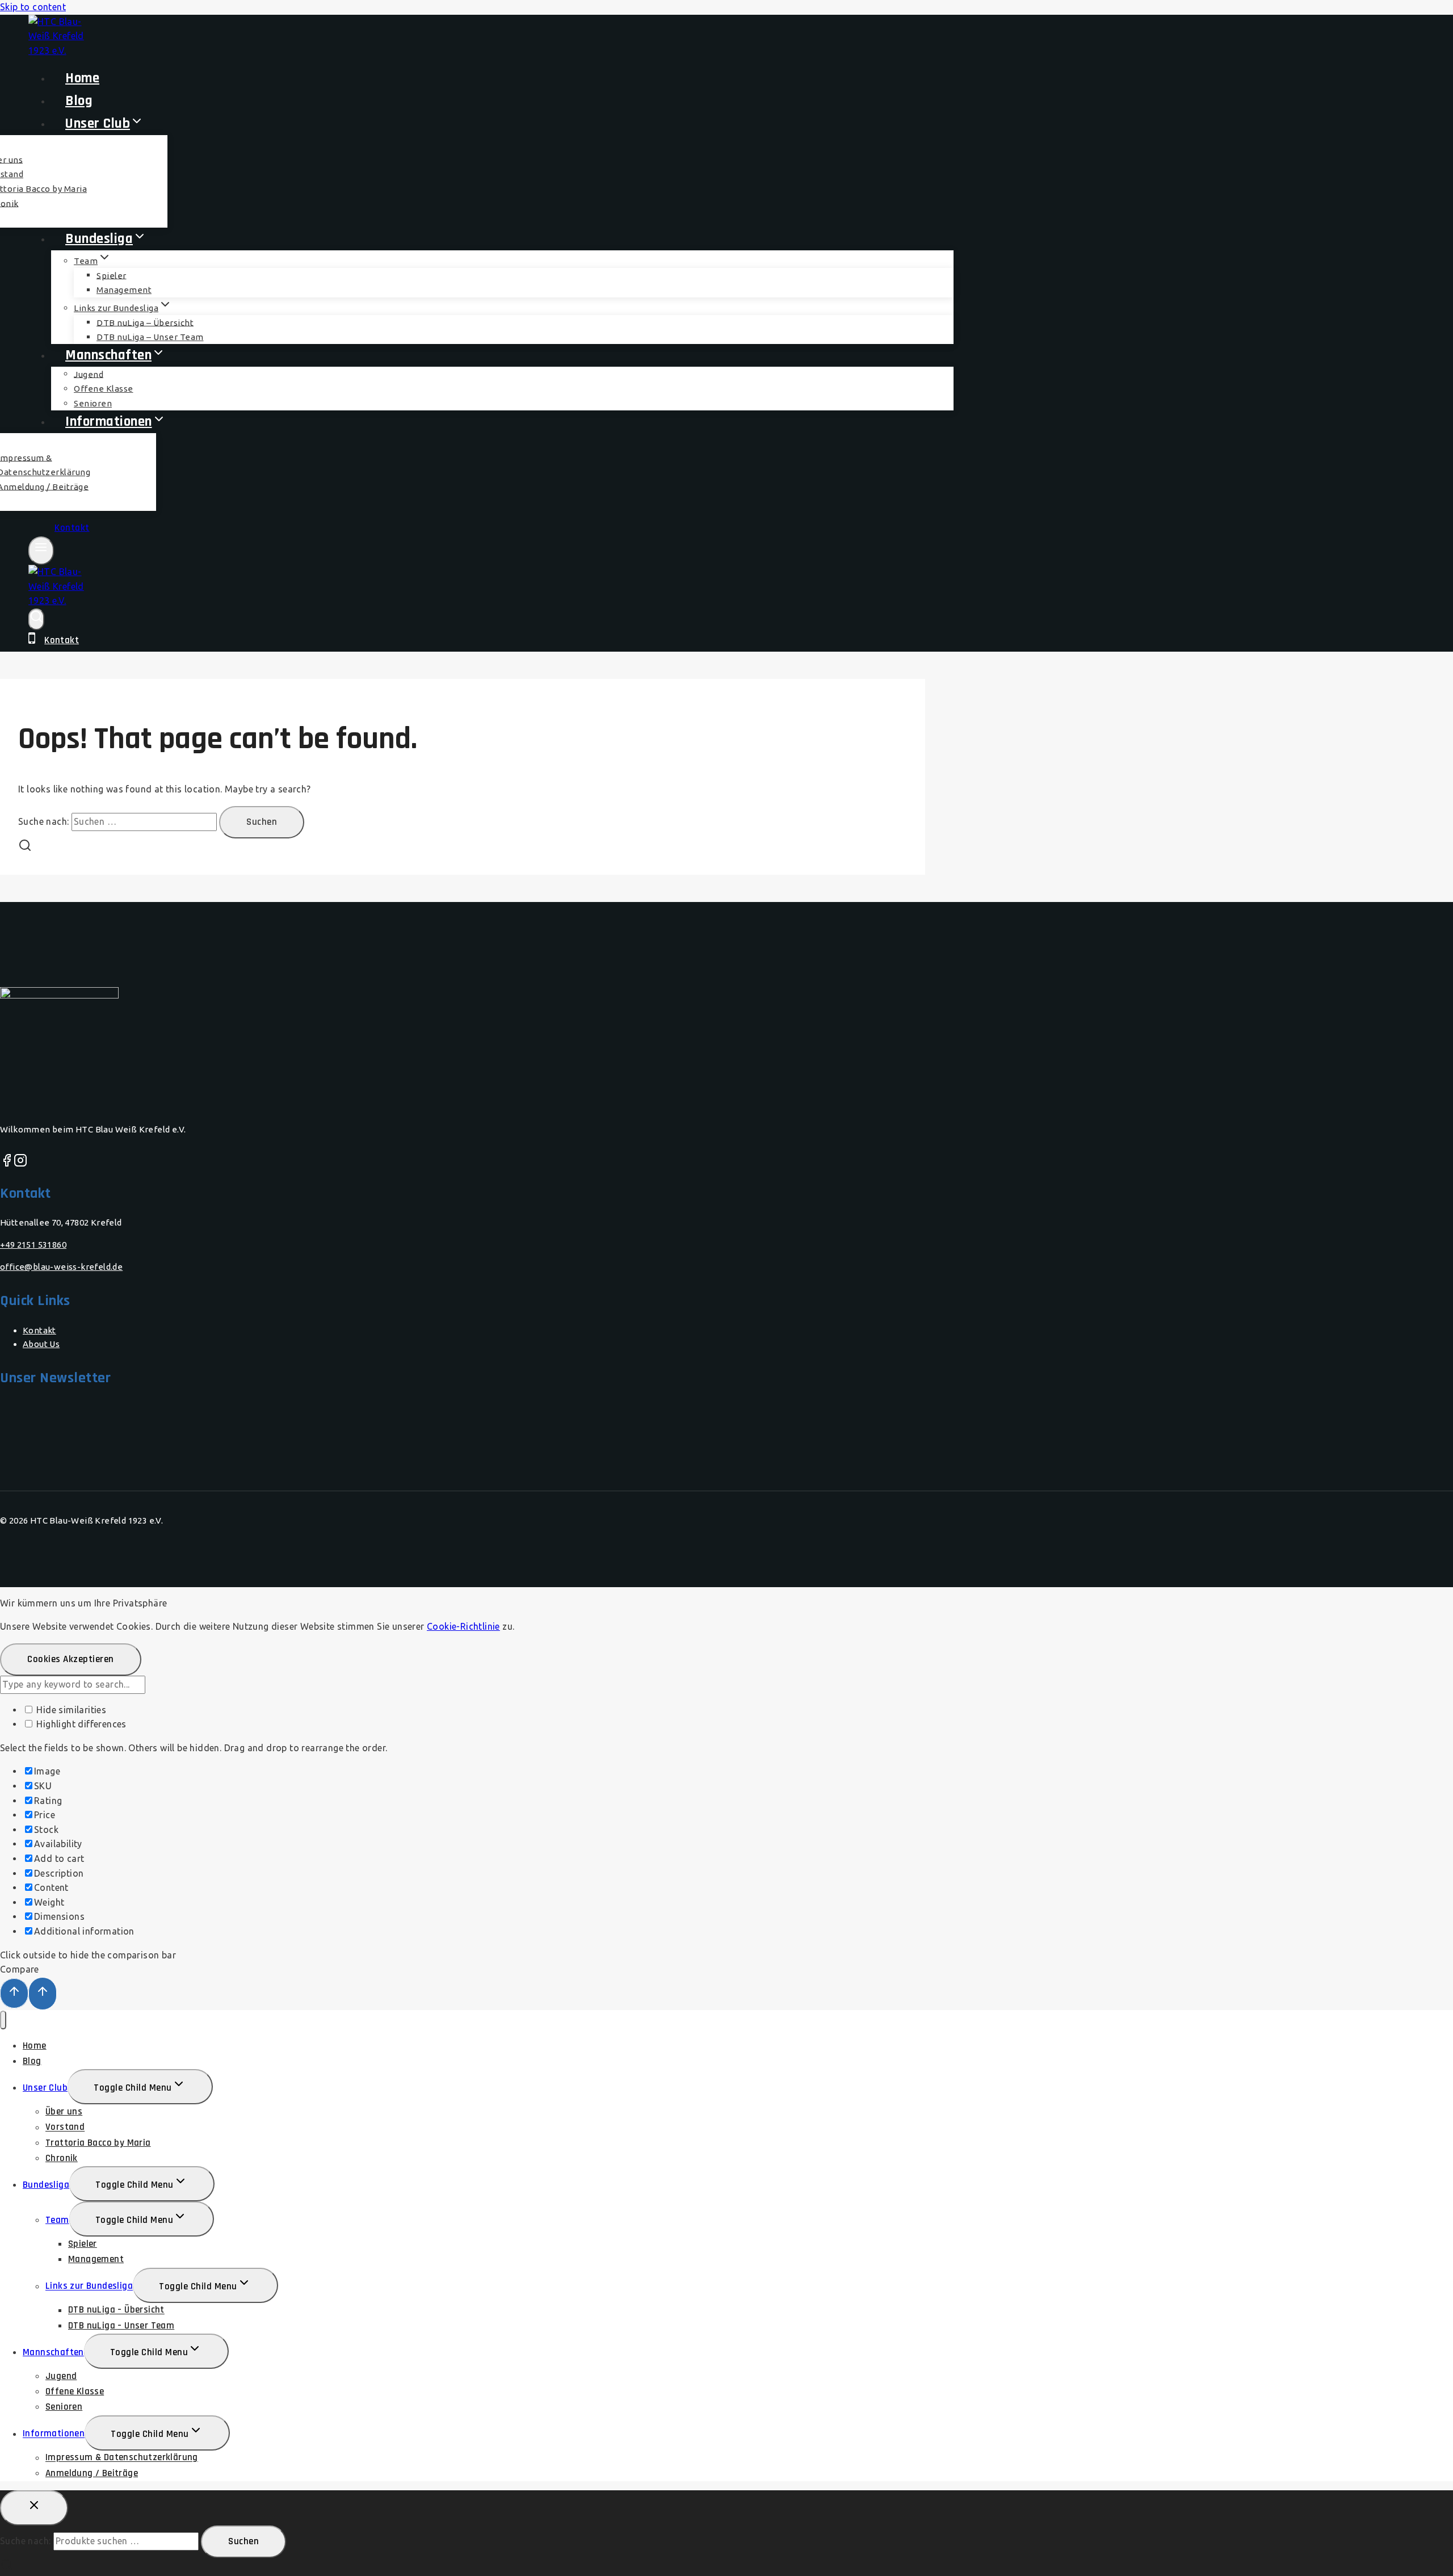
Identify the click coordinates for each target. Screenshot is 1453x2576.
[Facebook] (7, 1163)
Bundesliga (46, 2185)
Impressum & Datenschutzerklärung (122, 2458)
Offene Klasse (75, 2392)
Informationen (54, 2434)
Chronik (62, 2158)
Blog (32, 2061)
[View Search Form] (36, 619)
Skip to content (33, 7)
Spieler (112, 275)
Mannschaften (53, 2352)
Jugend (61, 2376)
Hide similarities (70, 1710)
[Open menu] (41, 551)
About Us (41, 1344)
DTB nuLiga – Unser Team (121, 2326)
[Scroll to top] (14, 1993)
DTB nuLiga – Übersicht (116, 2310)
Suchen (243, 2541)
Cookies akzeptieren (71, 1659)
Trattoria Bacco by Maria (98, 2143)
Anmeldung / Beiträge (92, 2473)
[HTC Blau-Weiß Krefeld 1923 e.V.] (57, 601)
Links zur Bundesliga (89, 2286)
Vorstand (65, 2128)
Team (57, 2220)
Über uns (64, 2112)
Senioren (64, 2407)
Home (35, 2046)
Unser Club (45, 2088)
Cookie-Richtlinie (463, 1626)
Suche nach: (25, 2541)
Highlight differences (80, 1724)
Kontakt (72, 528)
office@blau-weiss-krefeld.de (61, 1267)
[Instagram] (20, 1163)
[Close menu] (3, 2020)
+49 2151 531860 (33, 1245)
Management (124, 290)
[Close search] (34, 2508)
